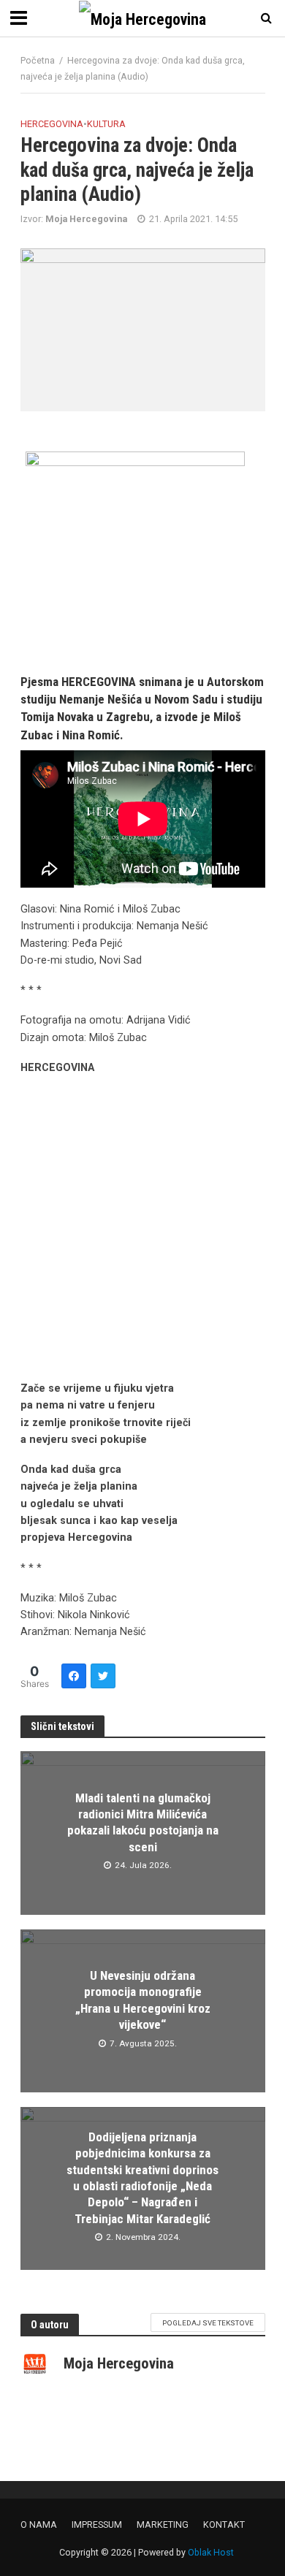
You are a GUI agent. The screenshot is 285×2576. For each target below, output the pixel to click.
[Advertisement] (142, 1232)
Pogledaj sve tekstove (208, 2323)
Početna (38, 60)
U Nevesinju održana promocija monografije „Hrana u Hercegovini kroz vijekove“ (143, 2000)
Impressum (97, 2524)
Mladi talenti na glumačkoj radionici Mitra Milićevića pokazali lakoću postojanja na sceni (143, 1822)
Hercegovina (52, 124)
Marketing (163, 2524)
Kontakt (224, 2524)
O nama (39, 2524)
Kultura (106, 124)
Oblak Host (211, 2552)
